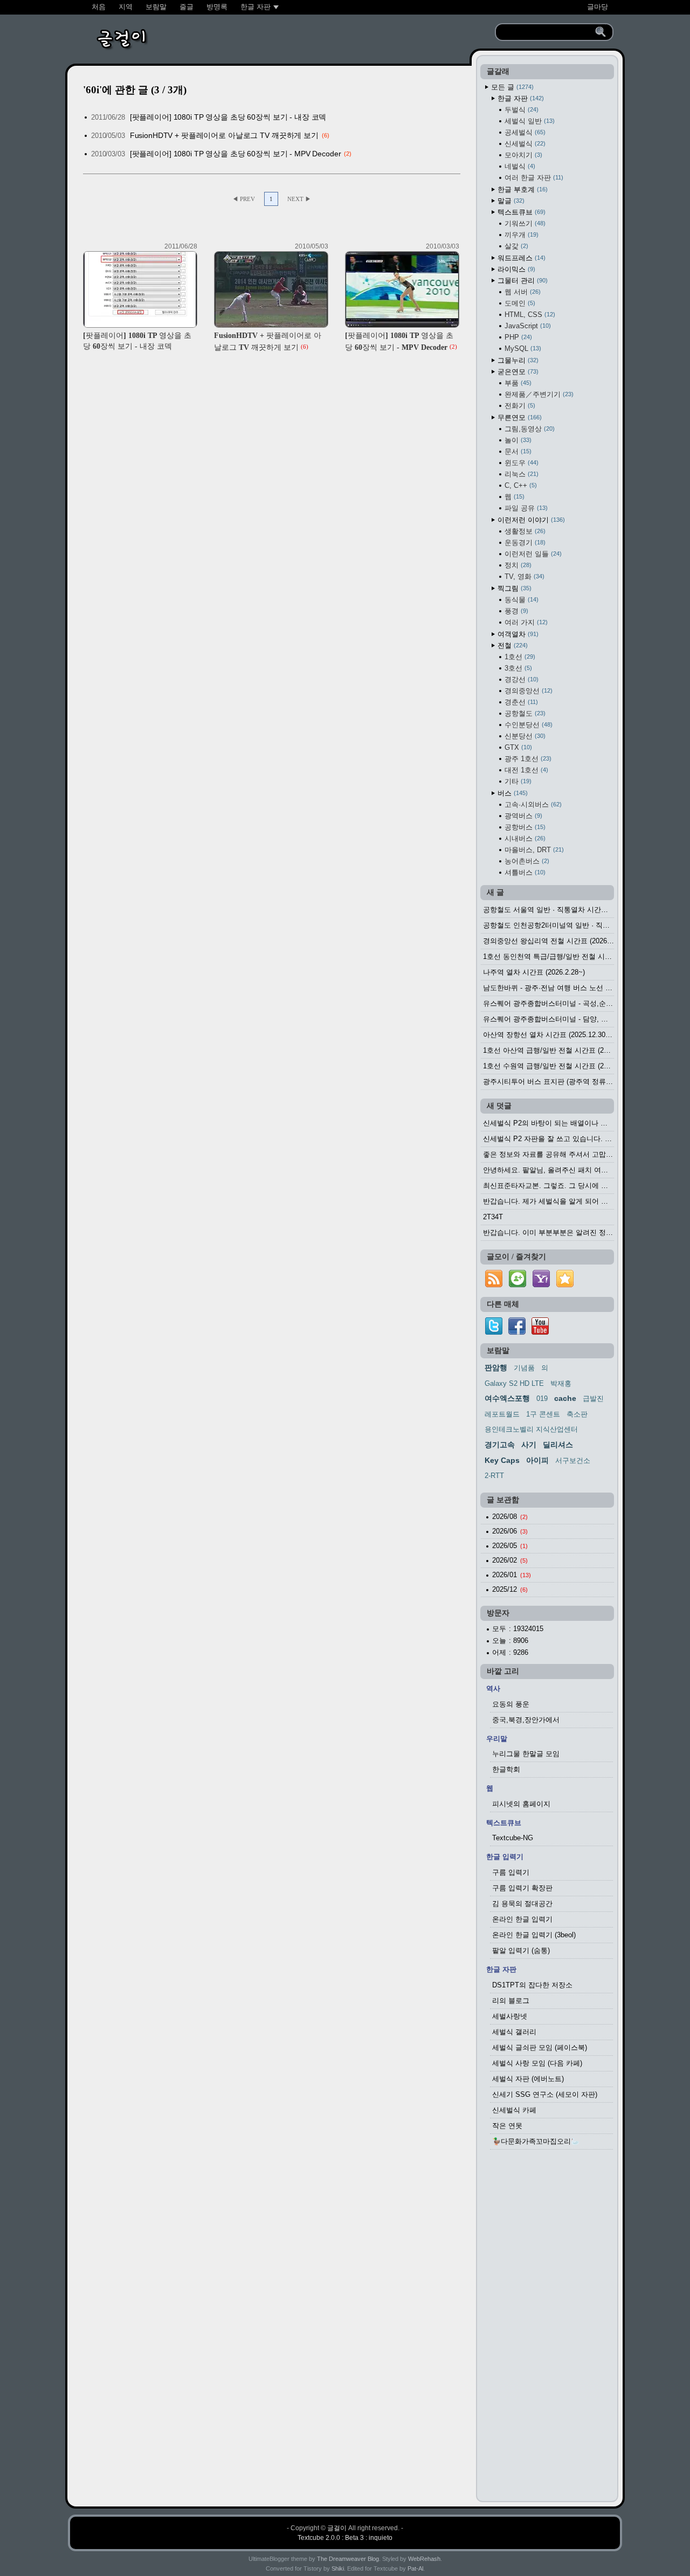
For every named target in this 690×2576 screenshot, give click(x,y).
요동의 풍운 (511, 1704)
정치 (517, 565)
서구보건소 (573, 1460)
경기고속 (500, 1445)
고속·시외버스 (532, 804)
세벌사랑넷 (510, 2016)
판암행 (496, 1368)
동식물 (520, 600)
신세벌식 (524, 144)
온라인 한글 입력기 (522, 1919)
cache (565, 1398)
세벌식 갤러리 (514, 2032)
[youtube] (540, 1332)
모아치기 (522, 155)
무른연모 (519, 417)
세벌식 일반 (529, 121)
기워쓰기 (524, 223)
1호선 (519, 657)
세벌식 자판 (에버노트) (528, 2079)
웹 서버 (522, 292)
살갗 (515, 246)
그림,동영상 (529, 429)
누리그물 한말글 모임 (526, 1754)
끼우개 (520, 235)
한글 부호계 (522, 189)
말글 (510, 201)
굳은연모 (517, 372)
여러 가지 (525, 622)
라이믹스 (515, 269)
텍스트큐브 (520, 212)
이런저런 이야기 (530, 520)
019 (542, 1399)
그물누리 (517, 360)
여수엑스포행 (507, 1398)
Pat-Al (415, 2568)
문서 (517, 451)
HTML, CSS (529, 315)
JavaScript (527, 326)
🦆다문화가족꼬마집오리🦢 (536, 2141)
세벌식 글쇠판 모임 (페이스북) (540, 2047)
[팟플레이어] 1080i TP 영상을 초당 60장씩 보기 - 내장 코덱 (228, 117)
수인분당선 (527, 725)
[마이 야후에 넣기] (541, 1287)
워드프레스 (520, 258)
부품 (517, 383)
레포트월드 (502, 1414)
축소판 (577, 1414)
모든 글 (511, 87)
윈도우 (520, 463)
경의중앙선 (527, 691)
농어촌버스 (526, 861)
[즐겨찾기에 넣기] (565, 1287)
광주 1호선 (527, 759)
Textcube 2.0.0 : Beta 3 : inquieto (345, 2538)
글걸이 (337, 2528)
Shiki (338, 2568)
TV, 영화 (523, 576)
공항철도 (524, 713)
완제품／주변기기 (538, 394)
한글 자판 (520, 98)
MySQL (522, 348)
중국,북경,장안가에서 (526, 1720)
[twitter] (494, 1332)
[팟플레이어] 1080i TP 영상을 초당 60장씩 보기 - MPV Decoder (236, 154)
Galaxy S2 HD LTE (514, 1383)
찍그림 (513, 588)
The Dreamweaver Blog (348, 2559)
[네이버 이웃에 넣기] (517, 1287)
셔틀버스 (524, 872)
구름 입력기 (511, 1872)
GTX (517, 747)
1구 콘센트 (543, 1414)
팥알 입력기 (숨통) (521, 1950)
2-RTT (494, 1476)
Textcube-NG (513, 1838)
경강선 (520, 679)
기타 (517, 781)
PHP (517, 337)
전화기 (519, 406)
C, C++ (520, 485)
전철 (512, 645)
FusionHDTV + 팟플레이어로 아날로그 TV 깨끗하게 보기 (224, 135)
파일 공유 (525, 508)
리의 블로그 (511, 2001)
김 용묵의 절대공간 (522, 1904)
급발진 (593, 1399)
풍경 (515, 611)
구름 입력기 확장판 (522, 1888)
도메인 (519, 303)
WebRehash (424, 2559)
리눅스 (520, 474)
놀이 (517, 440)
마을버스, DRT (533, 850)
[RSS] (494, 1287)
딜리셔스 (558, 1445)
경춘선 (520, 702)
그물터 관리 (522, 281)
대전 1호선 (525, 770)
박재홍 (561, 1383)
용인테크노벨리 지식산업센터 (531, 1429)
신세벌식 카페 (514, 2110)
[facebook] (517, 1332)
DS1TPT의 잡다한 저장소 (532, 1985)
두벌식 (520, 110)
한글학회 (506, 1769)
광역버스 (522, 816)
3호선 (517, 668)
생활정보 (524, 531)
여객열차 (517, 634)
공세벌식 (524, 132)
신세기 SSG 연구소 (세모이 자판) (545, 2094)
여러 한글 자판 (533, 178)
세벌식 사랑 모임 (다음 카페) (537, 2063)
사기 (529, 1445)
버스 (512, 793)
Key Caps (502, 1460)
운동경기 (524, 543)
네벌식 (519, 166)
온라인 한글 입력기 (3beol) (534, 1935)
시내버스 (524, 838)
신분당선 (524, 736)
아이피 (537, 1460)
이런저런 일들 (532, 554)
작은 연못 (507, 2126)
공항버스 (524, 827)
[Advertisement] (547, 2329)
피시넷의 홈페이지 (521, 1804)
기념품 (524, 1368)
